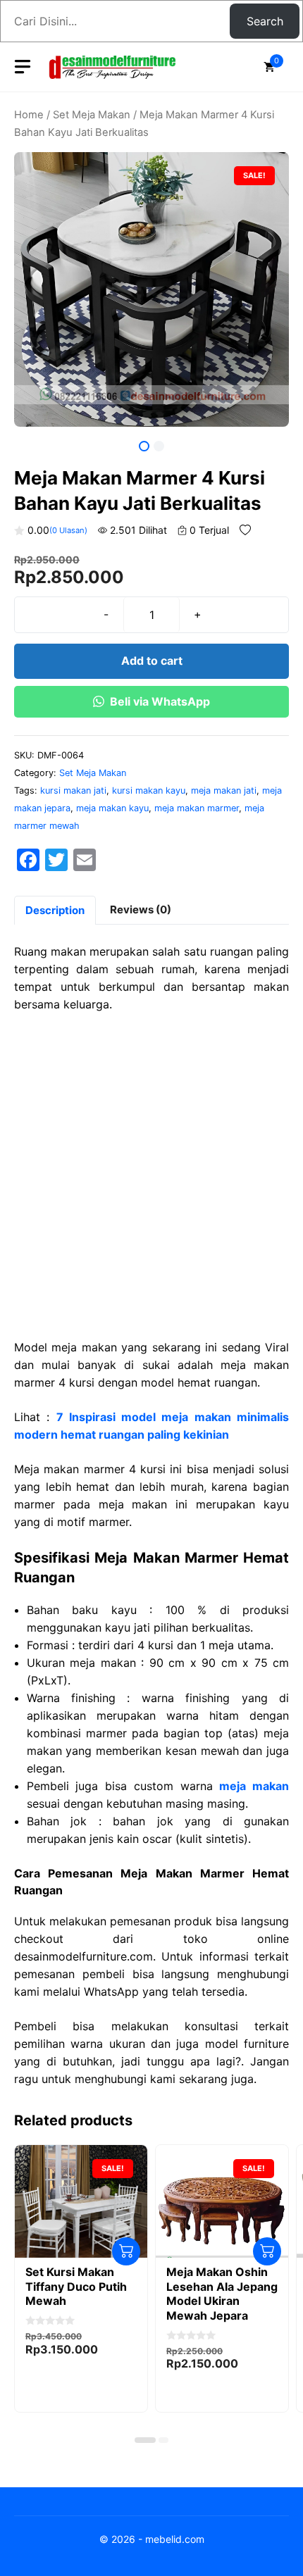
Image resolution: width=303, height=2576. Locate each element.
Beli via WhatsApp (160, 701)
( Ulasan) (68, 530)
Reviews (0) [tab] (141, 909)
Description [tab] (55, 910)
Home (29, 115)
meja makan (254, 1786)
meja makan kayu (112, 808)
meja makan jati (224, 790)
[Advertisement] (151, 1182)
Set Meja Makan (92, 115)
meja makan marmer (197, 808)
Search (265, 21)
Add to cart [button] (126, 2251)
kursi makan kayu (149, 790)
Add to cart (152, 661)
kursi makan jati (73, 790)
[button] (145, 2440)
